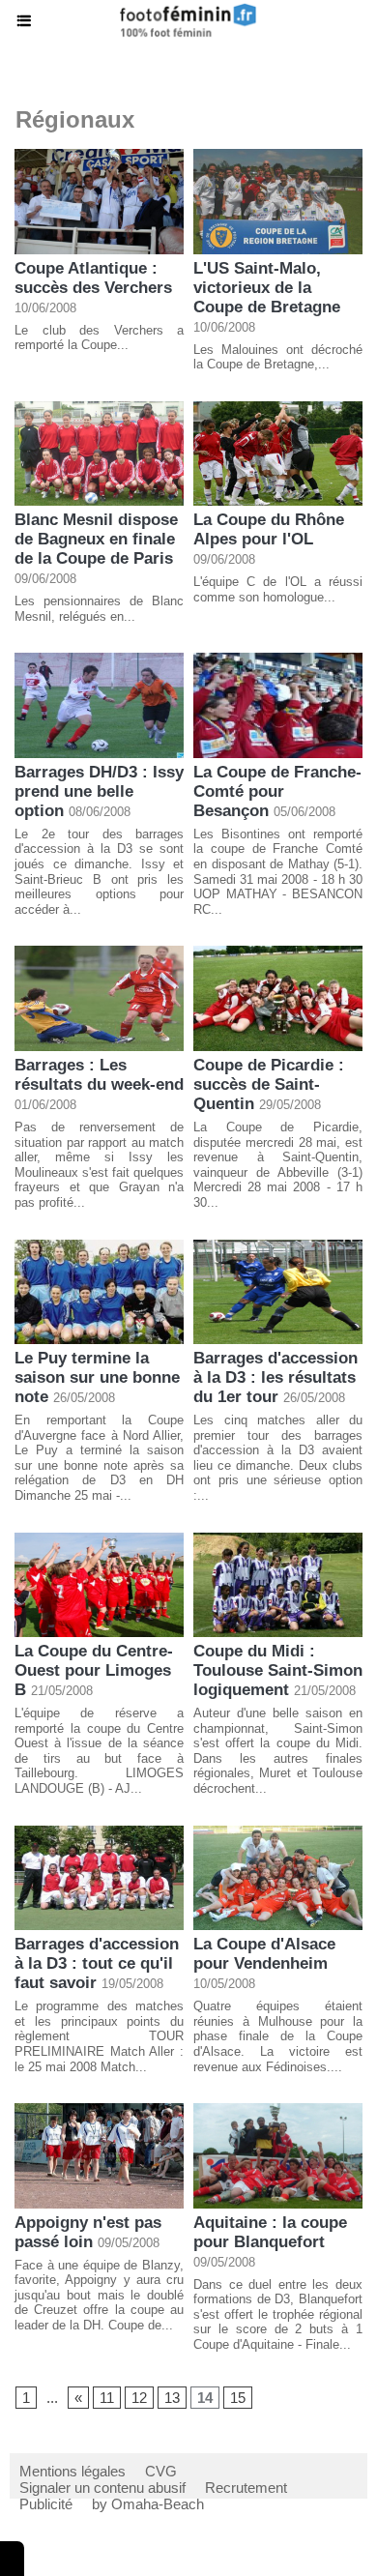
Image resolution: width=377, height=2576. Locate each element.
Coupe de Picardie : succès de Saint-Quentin (269, 1084)
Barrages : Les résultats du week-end (99, 1075)
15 (238, 2398)
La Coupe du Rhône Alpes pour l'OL (269, 529)
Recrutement (246, 2488)
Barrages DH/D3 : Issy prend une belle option (99, 791)
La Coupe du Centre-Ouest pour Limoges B (94, 1670)
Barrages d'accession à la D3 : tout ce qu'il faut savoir (97, 1963)
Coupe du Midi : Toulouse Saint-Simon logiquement (278, 1670)
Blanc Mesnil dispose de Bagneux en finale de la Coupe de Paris (96, 539)
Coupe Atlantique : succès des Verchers (93, 278)
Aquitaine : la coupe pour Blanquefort (270, 2232)
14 (205, 2398)
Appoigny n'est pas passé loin (88, 2232)
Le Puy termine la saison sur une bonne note (97, 1377)
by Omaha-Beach (148, 2504)
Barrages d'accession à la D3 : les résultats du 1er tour (275, 1377)
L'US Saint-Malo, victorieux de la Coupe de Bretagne (267, 288)
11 (107, 2398)
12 (139, 2398)
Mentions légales (72, 2471)
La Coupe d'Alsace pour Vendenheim (264, 1954)
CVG (161, 2471)
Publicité (46, 2504)
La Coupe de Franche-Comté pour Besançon (277, 791)
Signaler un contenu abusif (102, 2488)
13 (172, 2398)
